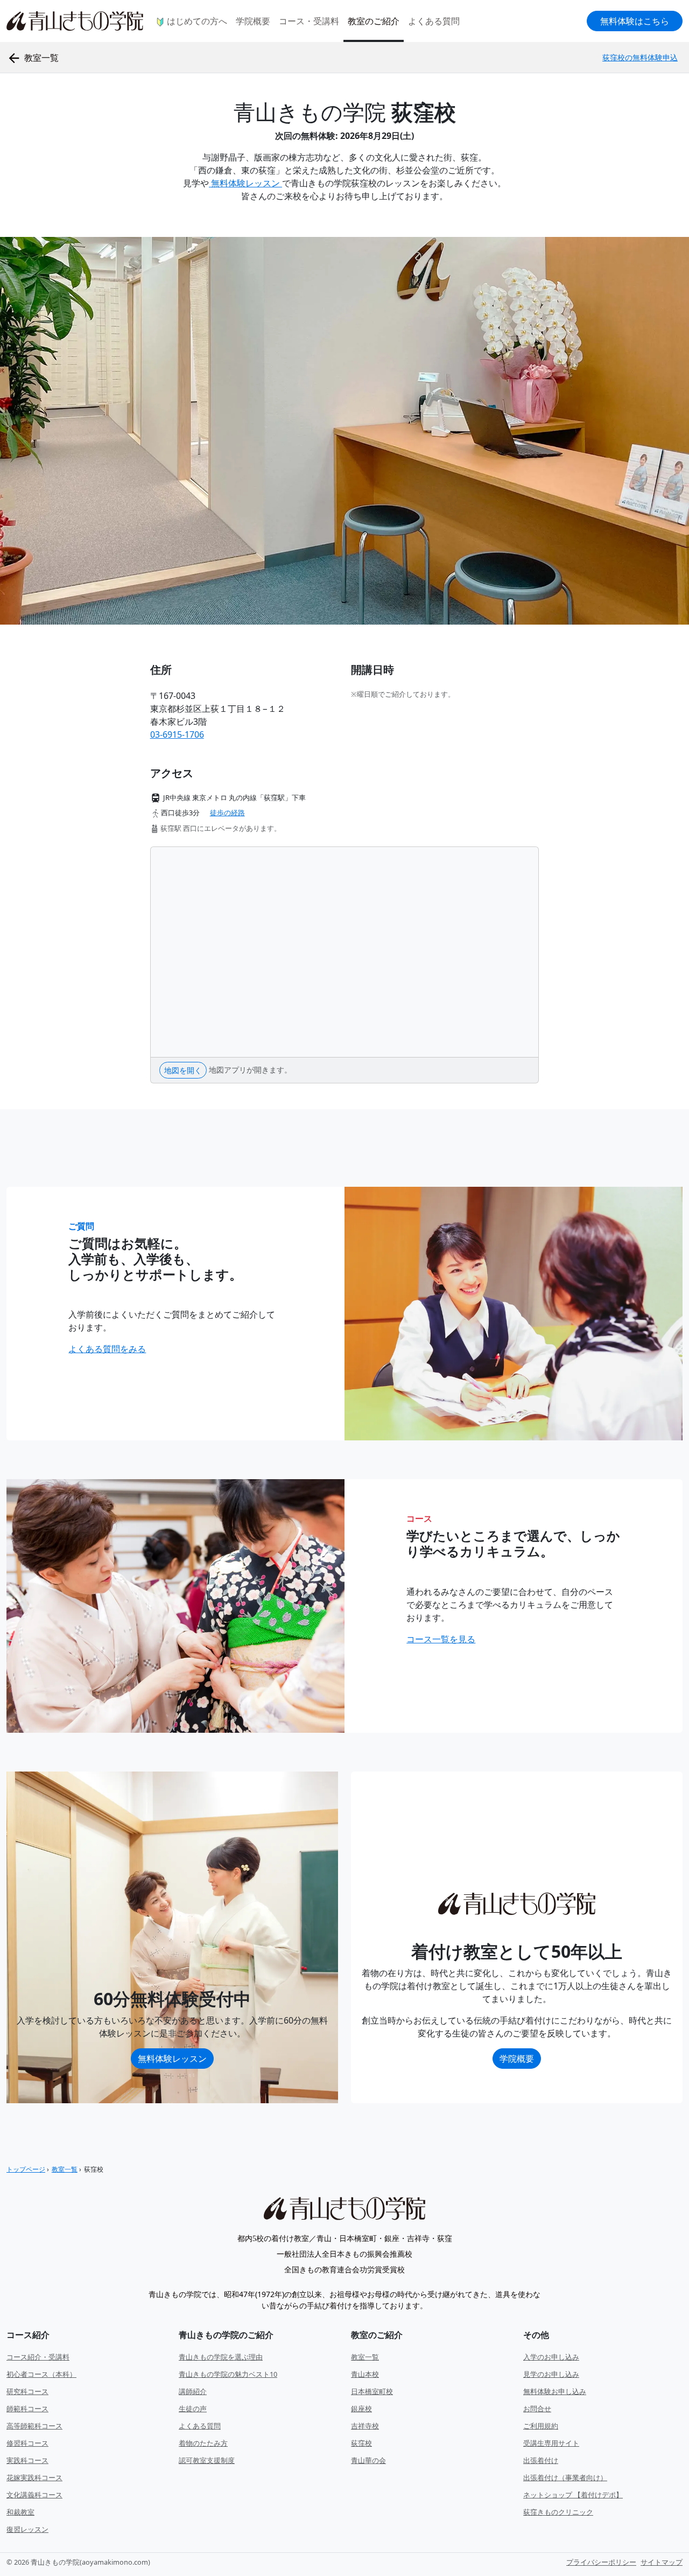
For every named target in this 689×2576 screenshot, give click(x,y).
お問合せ (537, 2409)
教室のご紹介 (374, 21)
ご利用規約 (541, 2426)
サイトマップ (662, 2562)
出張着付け (541, 2460)
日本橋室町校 (372, 2391)
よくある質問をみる (107, 1349)
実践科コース (27, 2460)
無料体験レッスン (245, 183)
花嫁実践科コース (34, 2477)
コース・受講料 (309, 21)
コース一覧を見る (441, 1639)
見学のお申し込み (551, 2374)
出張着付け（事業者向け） (565, 2477)
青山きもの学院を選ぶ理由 (221, 2357)
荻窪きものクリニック (558, 2512)
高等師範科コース (34, 2426)
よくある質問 (434, 21)
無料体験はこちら (635, 21)
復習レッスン (27, 2529)
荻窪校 (361, 2443)
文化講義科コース (34, 2495)
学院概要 (253, 21)
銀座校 (361, 2409)
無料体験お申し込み (555, 2391)
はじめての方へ (196, 21)
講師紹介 (193, 2391)
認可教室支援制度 (207, 2460)
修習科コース (27, 2443)
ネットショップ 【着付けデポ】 (573, 2495)
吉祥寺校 (365, 2426)
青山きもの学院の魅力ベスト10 (228, 2374)
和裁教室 (20, 2512)
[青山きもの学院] (344, 2208)
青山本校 (365, 2374)
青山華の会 (368, 2460)
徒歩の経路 (227, 813)
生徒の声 (193, 2409)
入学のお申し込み (551, 2357)
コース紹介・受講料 (38, 2357)
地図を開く (183, 1070)
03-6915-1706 (177, 734)
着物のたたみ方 (203, 2443)
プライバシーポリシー (601, 2562)
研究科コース (27, 2391)
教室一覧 (365, 2357)
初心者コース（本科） (41, 2374)
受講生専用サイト (551, 2443)
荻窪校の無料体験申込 (640, 57)
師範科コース (27, 2409)
